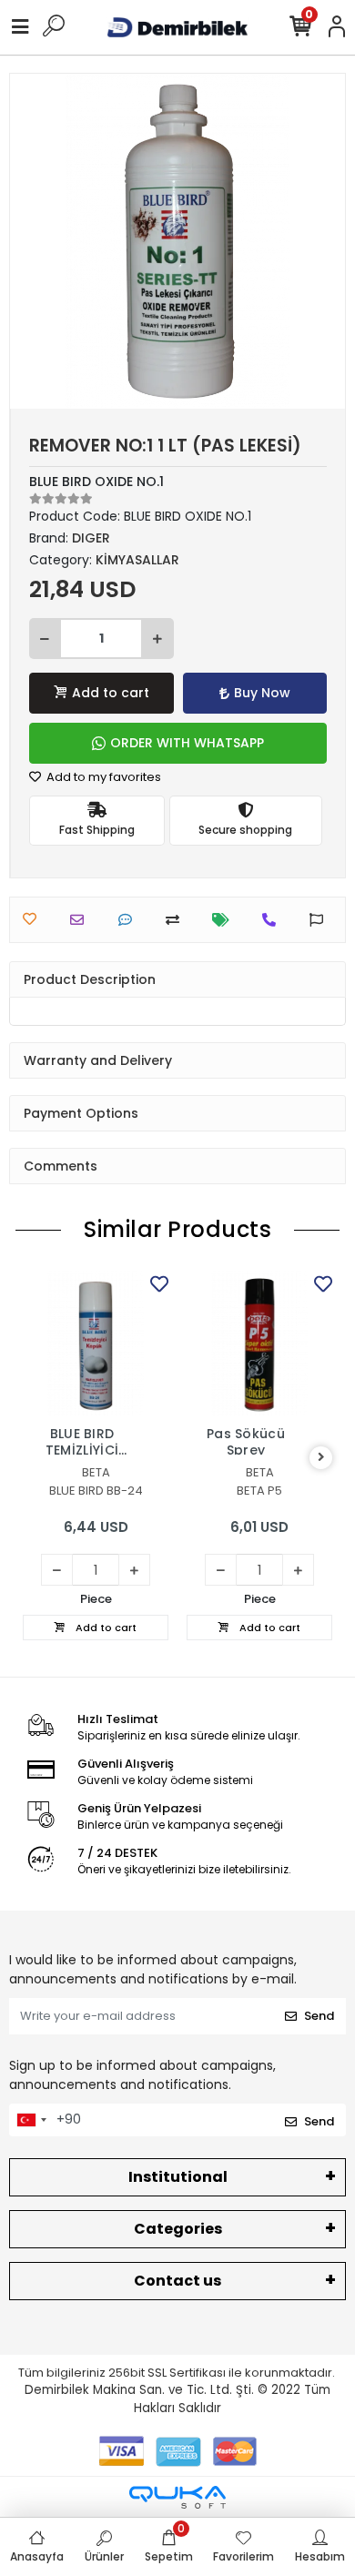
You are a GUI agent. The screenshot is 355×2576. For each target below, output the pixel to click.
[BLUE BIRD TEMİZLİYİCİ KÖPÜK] (96, 1344)
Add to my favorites (102, 777)
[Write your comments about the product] (130, 920)
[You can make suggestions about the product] (321, 920)
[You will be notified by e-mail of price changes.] (225, 920)
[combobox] (31, 2120)
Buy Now (262, 693)
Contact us (177, 2281)
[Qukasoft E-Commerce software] (177, 2497)
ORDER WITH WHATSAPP (187, 743)
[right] (321, 1458)
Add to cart (111, 693)
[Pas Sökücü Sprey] (259, 1344)
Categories (178, 2229)
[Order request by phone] (274, 920)
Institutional (178, 2177)
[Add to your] (177, 920)
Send (319, 2016)
